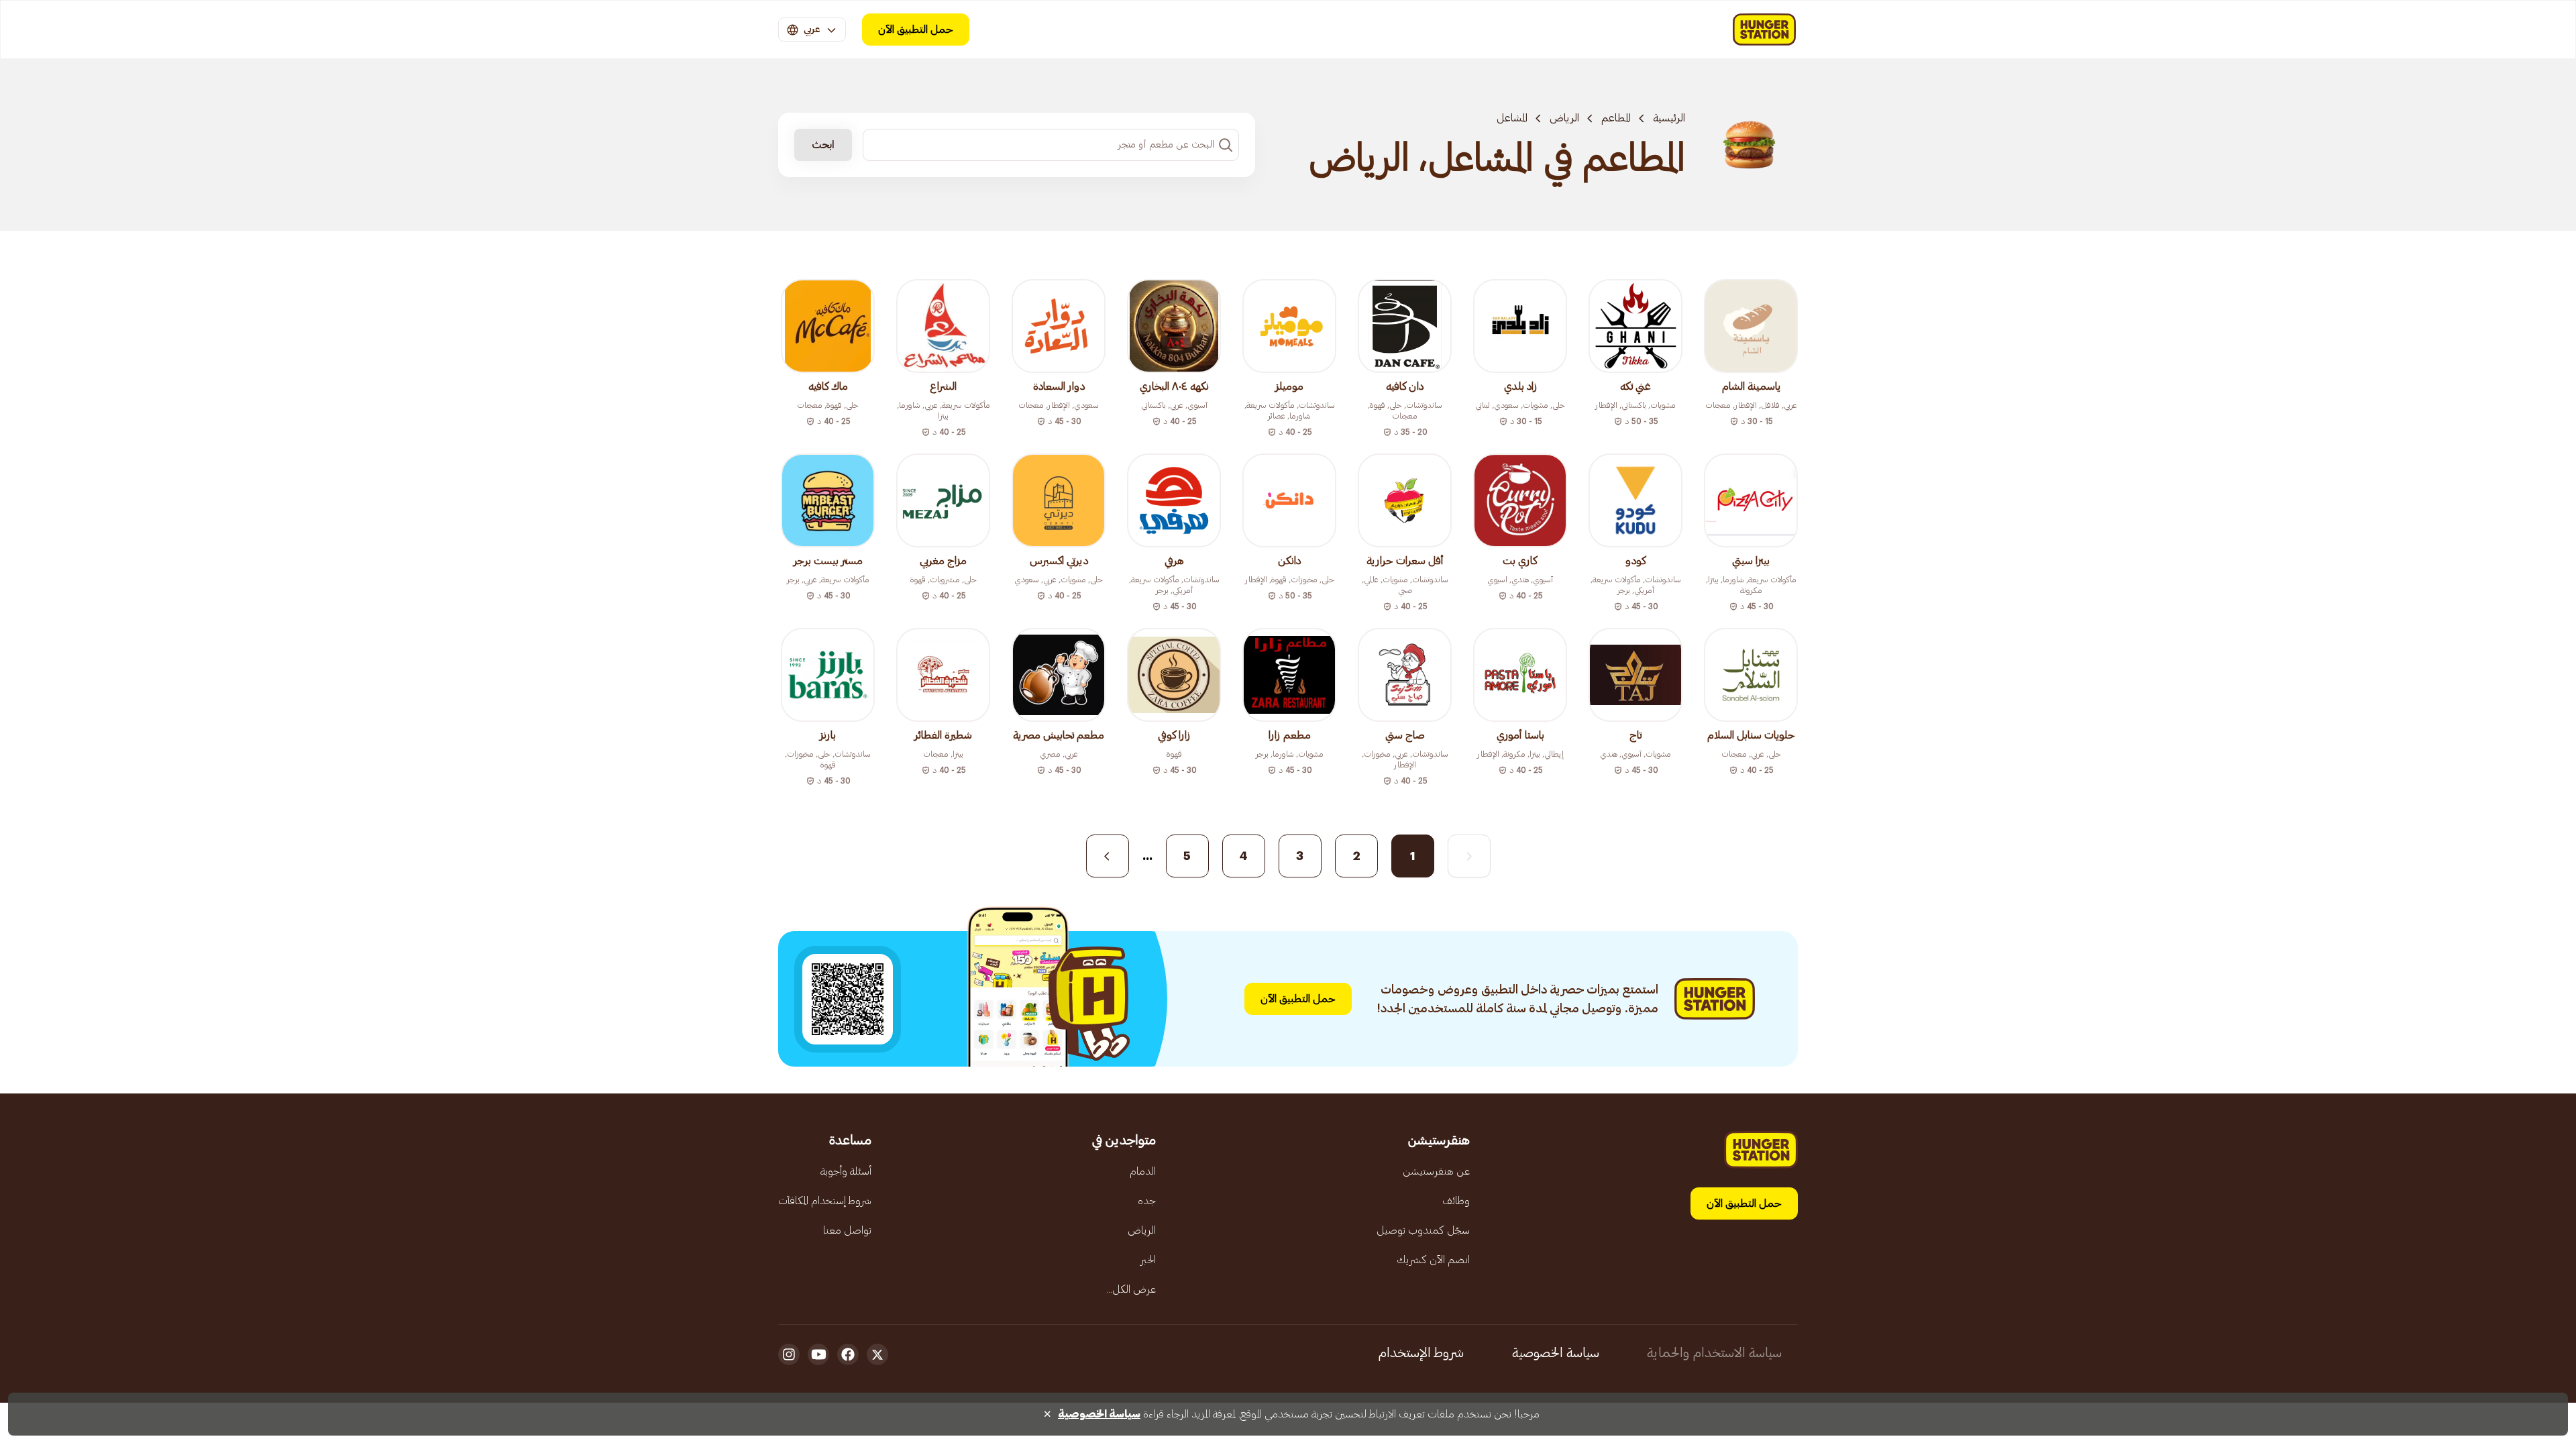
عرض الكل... (1131, 1289)
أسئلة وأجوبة (846, 1171)
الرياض (1564, 118)
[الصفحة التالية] (1108, 856)
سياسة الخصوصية (1556, 1353)
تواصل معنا (847, 1230)
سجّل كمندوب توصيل (1423, 1230)
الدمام (1143, 1171)
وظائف (1456, 1201)
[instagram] (789, 1354)
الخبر (1148, 1260)
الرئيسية (1669, 118)
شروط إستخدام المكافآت (825, 1201)
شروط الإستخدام (1421, 1353)
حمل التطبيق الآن (916, 30)
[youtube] (818, 1354)
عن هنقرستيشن (1436, 1171)
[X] (877, 1354)
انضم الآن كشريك (1433, 1260)
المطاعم (1616, 118)
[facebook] (848, 1354)
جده (1147, 1201)
